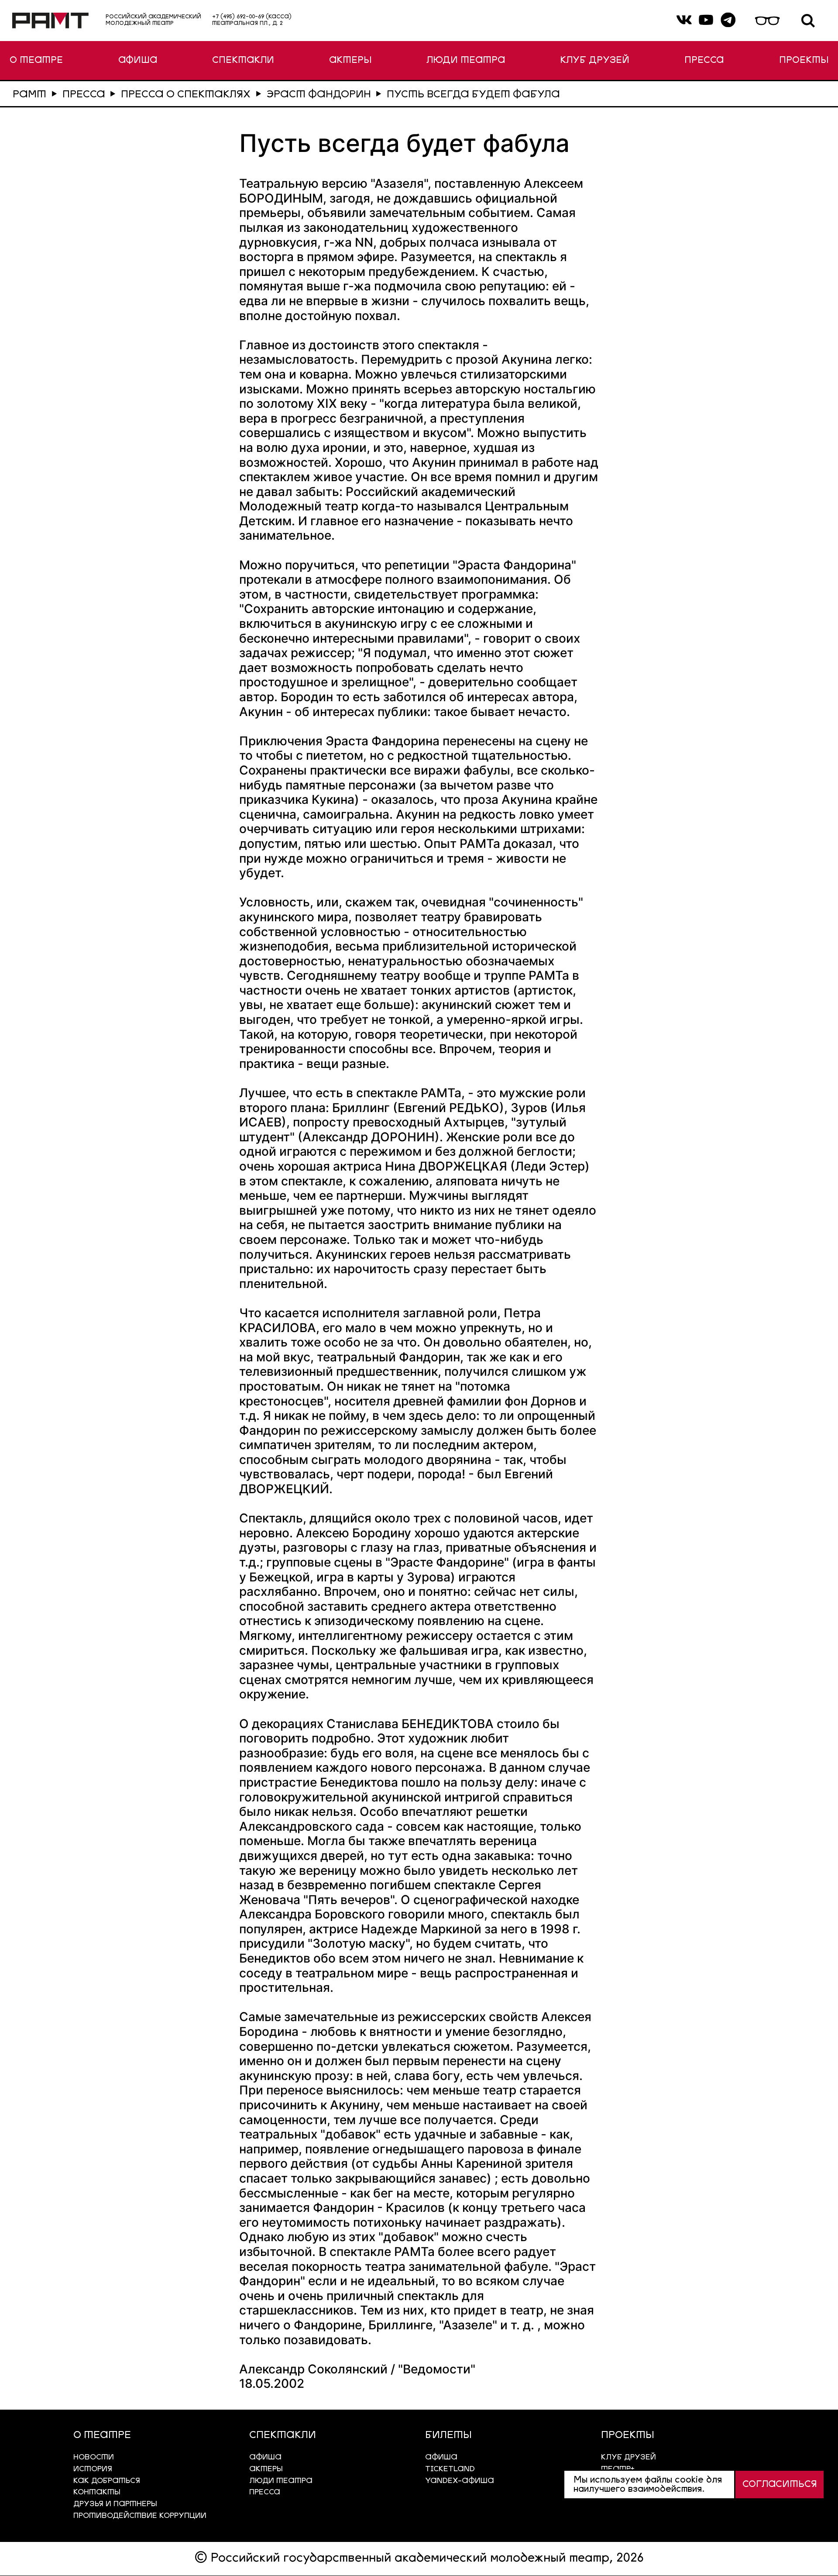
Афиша (441, 2457)
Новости (94, 2457)
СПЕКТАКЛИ (243, 60)
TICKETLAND (450, 2469)
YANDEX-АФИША (460, 2481)
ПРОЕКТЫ (804, 60)
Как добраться (107, 2481)
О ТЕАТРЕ (36, 60)
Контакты (97, 2492)
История (93, 2469)
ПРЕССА (704, 60)
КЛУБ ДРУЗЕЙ (595, 60)
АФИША (138, 60)
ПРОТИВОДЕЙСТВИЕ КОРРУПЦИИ (140, 2516)
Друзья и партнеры (115, 2504)
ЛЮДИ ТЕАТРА (466, 60)
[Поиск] (808, 21)
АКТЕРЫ (350, 60)
